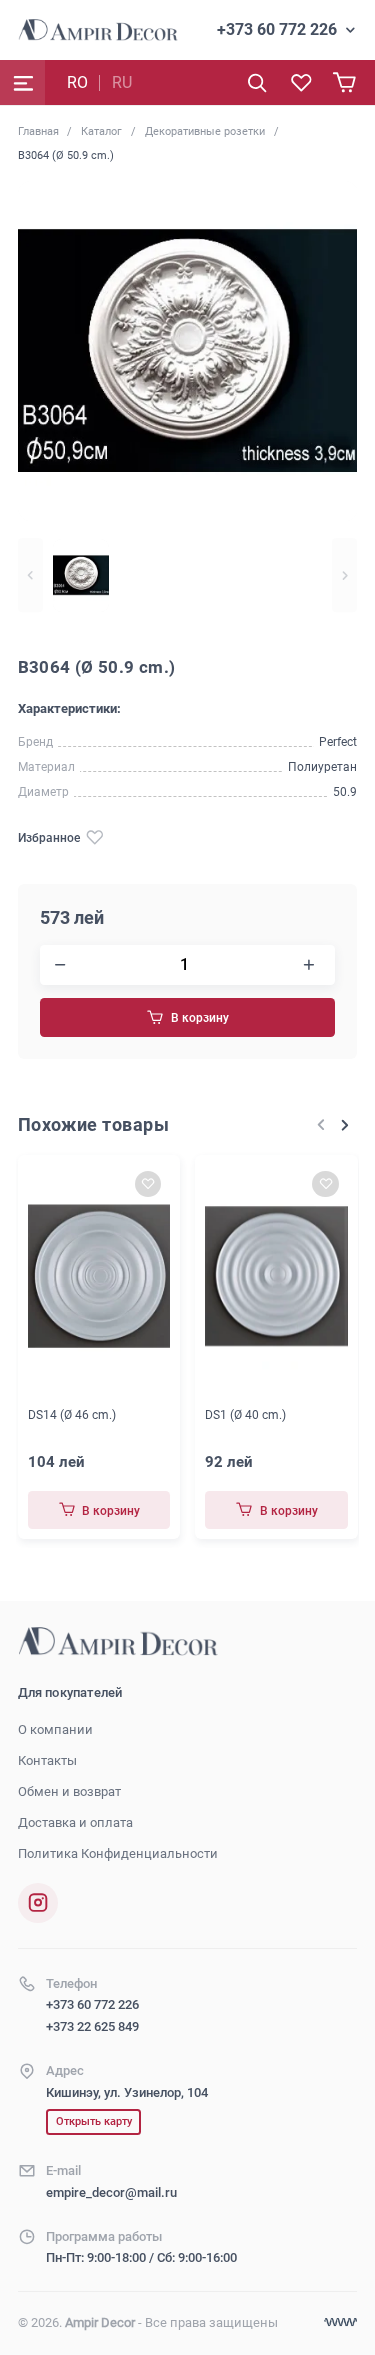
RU (122, 82)
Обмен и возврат (69, 1791)
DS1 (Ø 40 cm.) (245, 1415)
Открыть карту (94, 2121)
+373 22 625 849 (92, 2026)
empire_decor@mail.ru (111, 2192)
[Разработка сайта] (340, 2322)
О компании (55, 1729)
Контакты (47, 1760)
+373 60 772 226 (277, 29)
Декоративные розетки (205, 131)
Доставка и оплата (75, 1822)
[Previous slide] (30, 576)
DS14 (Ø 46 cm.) (72, 1415)
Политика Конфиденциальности (118, 1853)
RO (77, 82)
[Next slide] (344, 576)
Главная (38, 131)
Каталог (101, 131)
